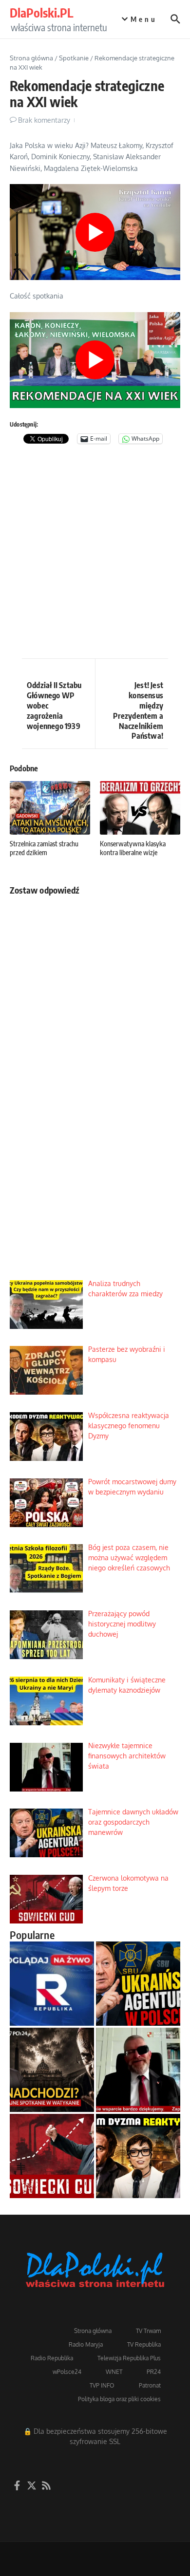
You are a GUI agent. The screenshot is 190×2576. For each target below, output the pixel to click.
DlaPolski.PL (41, 13)
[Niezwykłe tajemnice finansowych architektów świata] (138, 2070)
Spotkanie (74, 58)
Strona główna (31, 58)
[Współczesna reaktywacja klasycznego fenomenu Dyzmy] (138, 2156)
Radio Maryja (86, 2344)
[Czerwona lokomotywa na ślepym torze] (52, 2156)
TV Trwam (148, 2331)
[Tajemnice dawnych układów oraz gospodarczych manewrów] (138, 1984)
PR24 (154, 2372)
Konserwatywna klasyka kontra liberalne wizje (133, 848)
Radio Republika (52, 2358)
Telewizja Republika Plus (129, 2358)
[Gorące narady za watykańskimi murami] (52, 2070)
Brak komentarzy (44, 120)
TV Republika (144, 2344)
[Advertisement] (95, 554)
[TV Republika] (52, 1984)
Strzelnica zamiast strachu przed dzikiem (44, 848)
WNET (114, 2372)
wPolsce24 (67, 2372)
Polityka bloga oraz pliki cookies (119, 2399)
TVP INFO (102, 2385)
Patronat (150, 2385)
